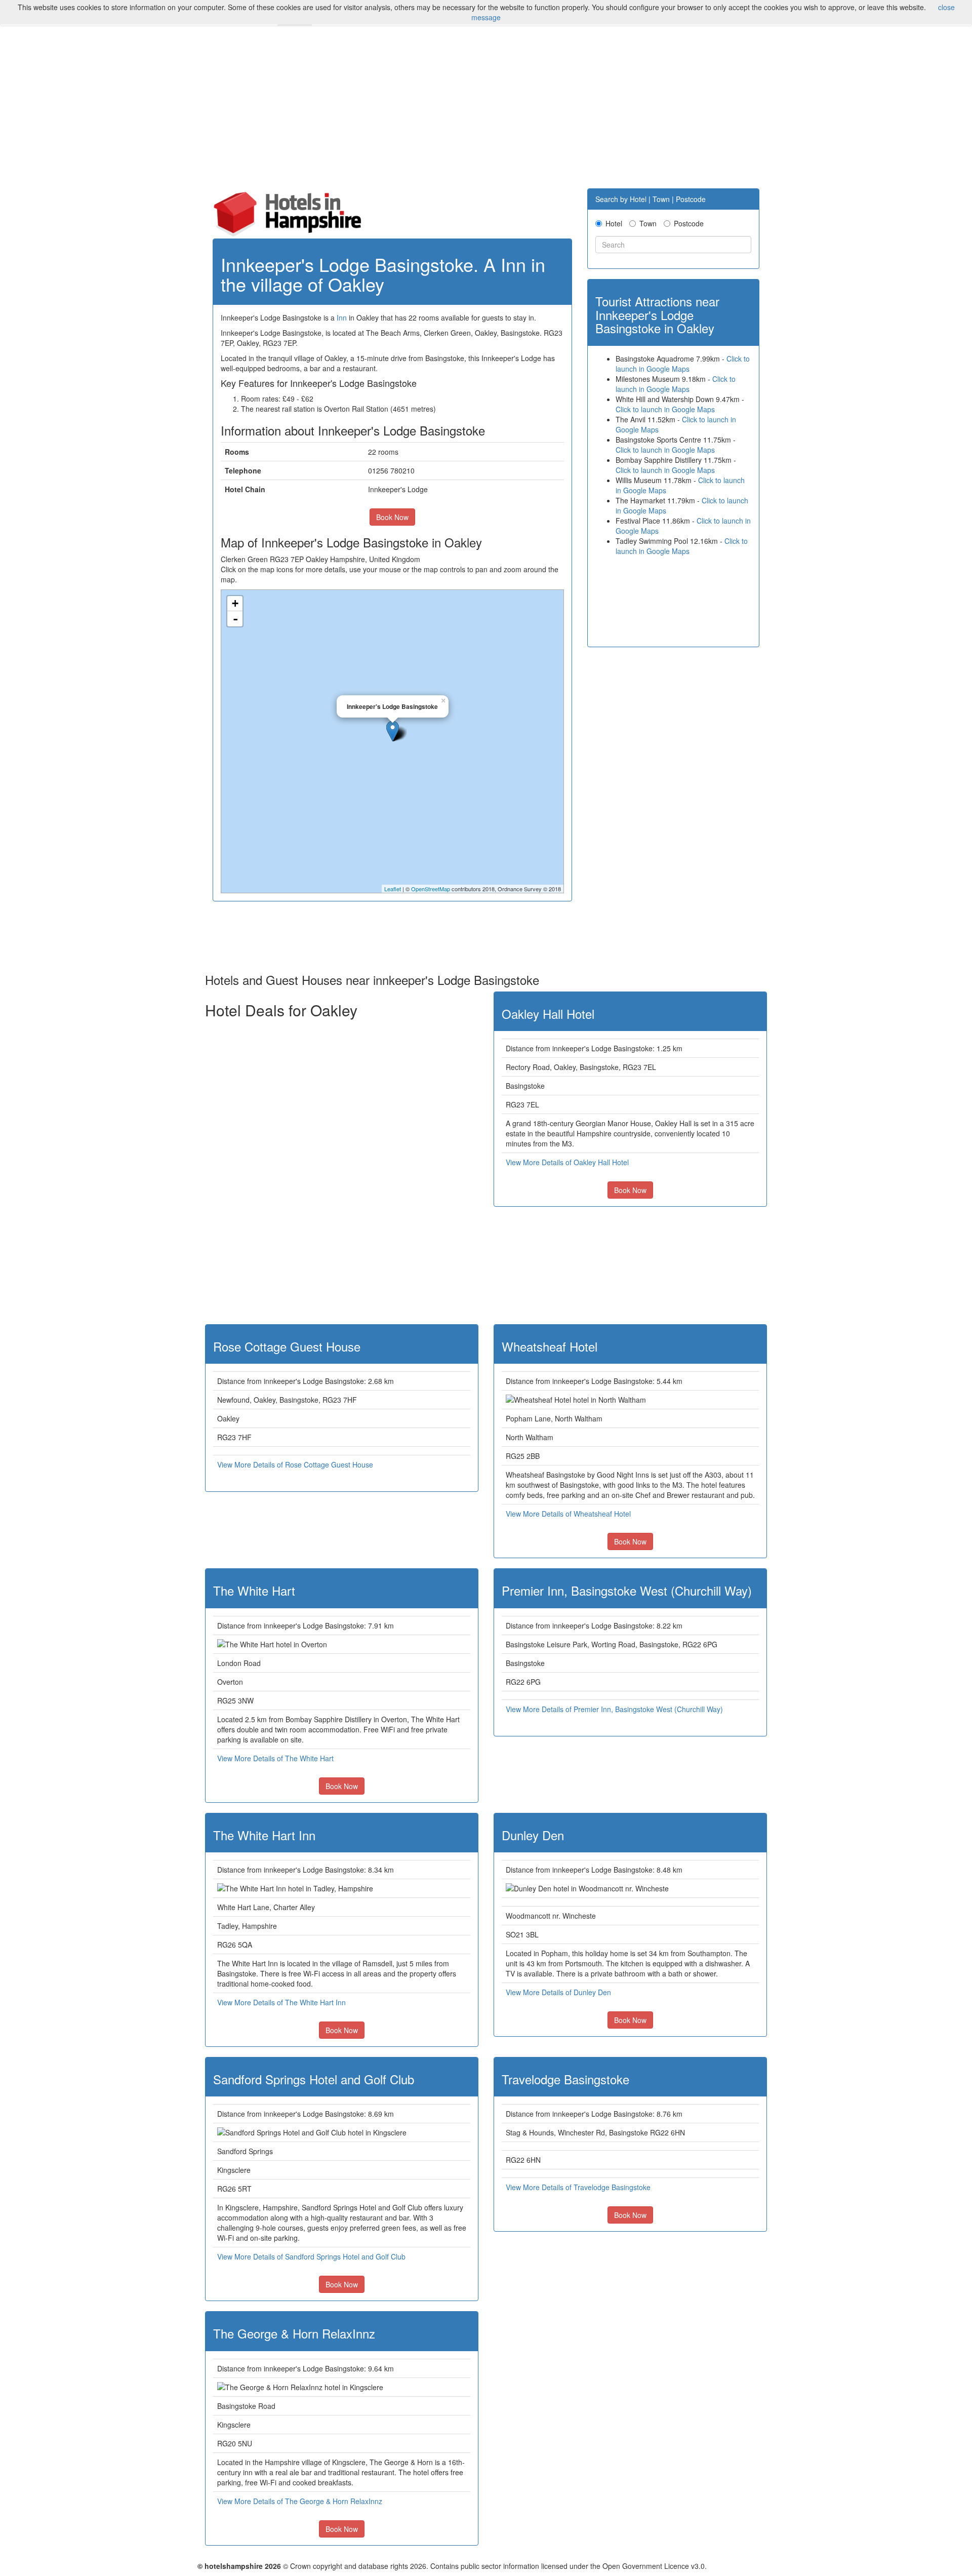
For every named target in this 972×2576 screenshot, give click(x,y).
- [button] (235, 619)
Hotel (614, 223)
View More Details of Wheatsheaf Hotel (568, 1514)
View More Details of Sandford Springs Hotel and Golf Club (311, 2256)
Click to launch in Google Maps (683, 364)
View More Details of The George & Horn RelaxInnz (300, 2501)
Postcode (689, 223)
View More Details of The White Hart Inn (281, 2002)
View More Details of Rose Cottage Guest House (295, 1464)
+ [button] (235, 603)
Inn (342, 318)
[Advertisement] (486, 112)
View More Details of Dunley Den (558, 1992)
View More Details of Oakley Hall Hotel (567, 1162)
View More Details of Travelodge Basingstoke (578, 2187)
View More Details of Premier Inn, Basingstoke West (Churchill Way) (614, 1709)
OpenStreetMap (431, 889)
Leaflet (393, 889)
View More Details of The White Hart (275, 1758)
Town (648, 223)
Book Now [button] (392, 517)
